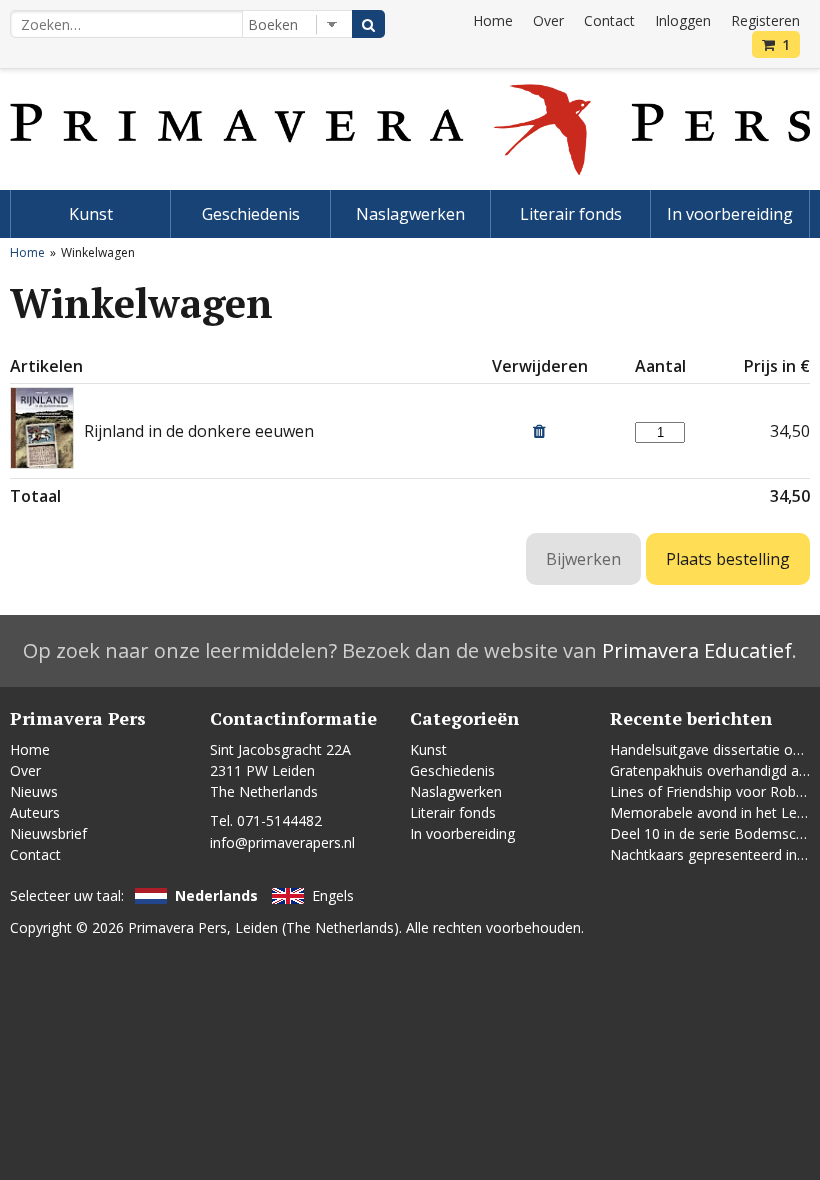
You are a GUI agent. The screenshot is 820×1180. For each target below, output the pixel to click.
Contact (609, 20)
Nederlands (216, 895)
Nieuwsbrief (48, 833)
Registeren (765, 20)
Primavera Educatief (697, 650)
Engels (333, 895)
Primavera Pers (177, 927)
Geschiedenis (251, 214)
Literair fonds (571, 214)
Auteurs (35, 812)
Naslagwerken (410, 214)
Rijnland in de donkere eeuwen (199, 431)
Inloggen (683, 20)
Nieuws (34, 791)
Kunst (91, 214)
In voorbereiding (730, 214)
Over (548, 20)
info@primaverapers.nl (282, 842)
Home (493, 20)
